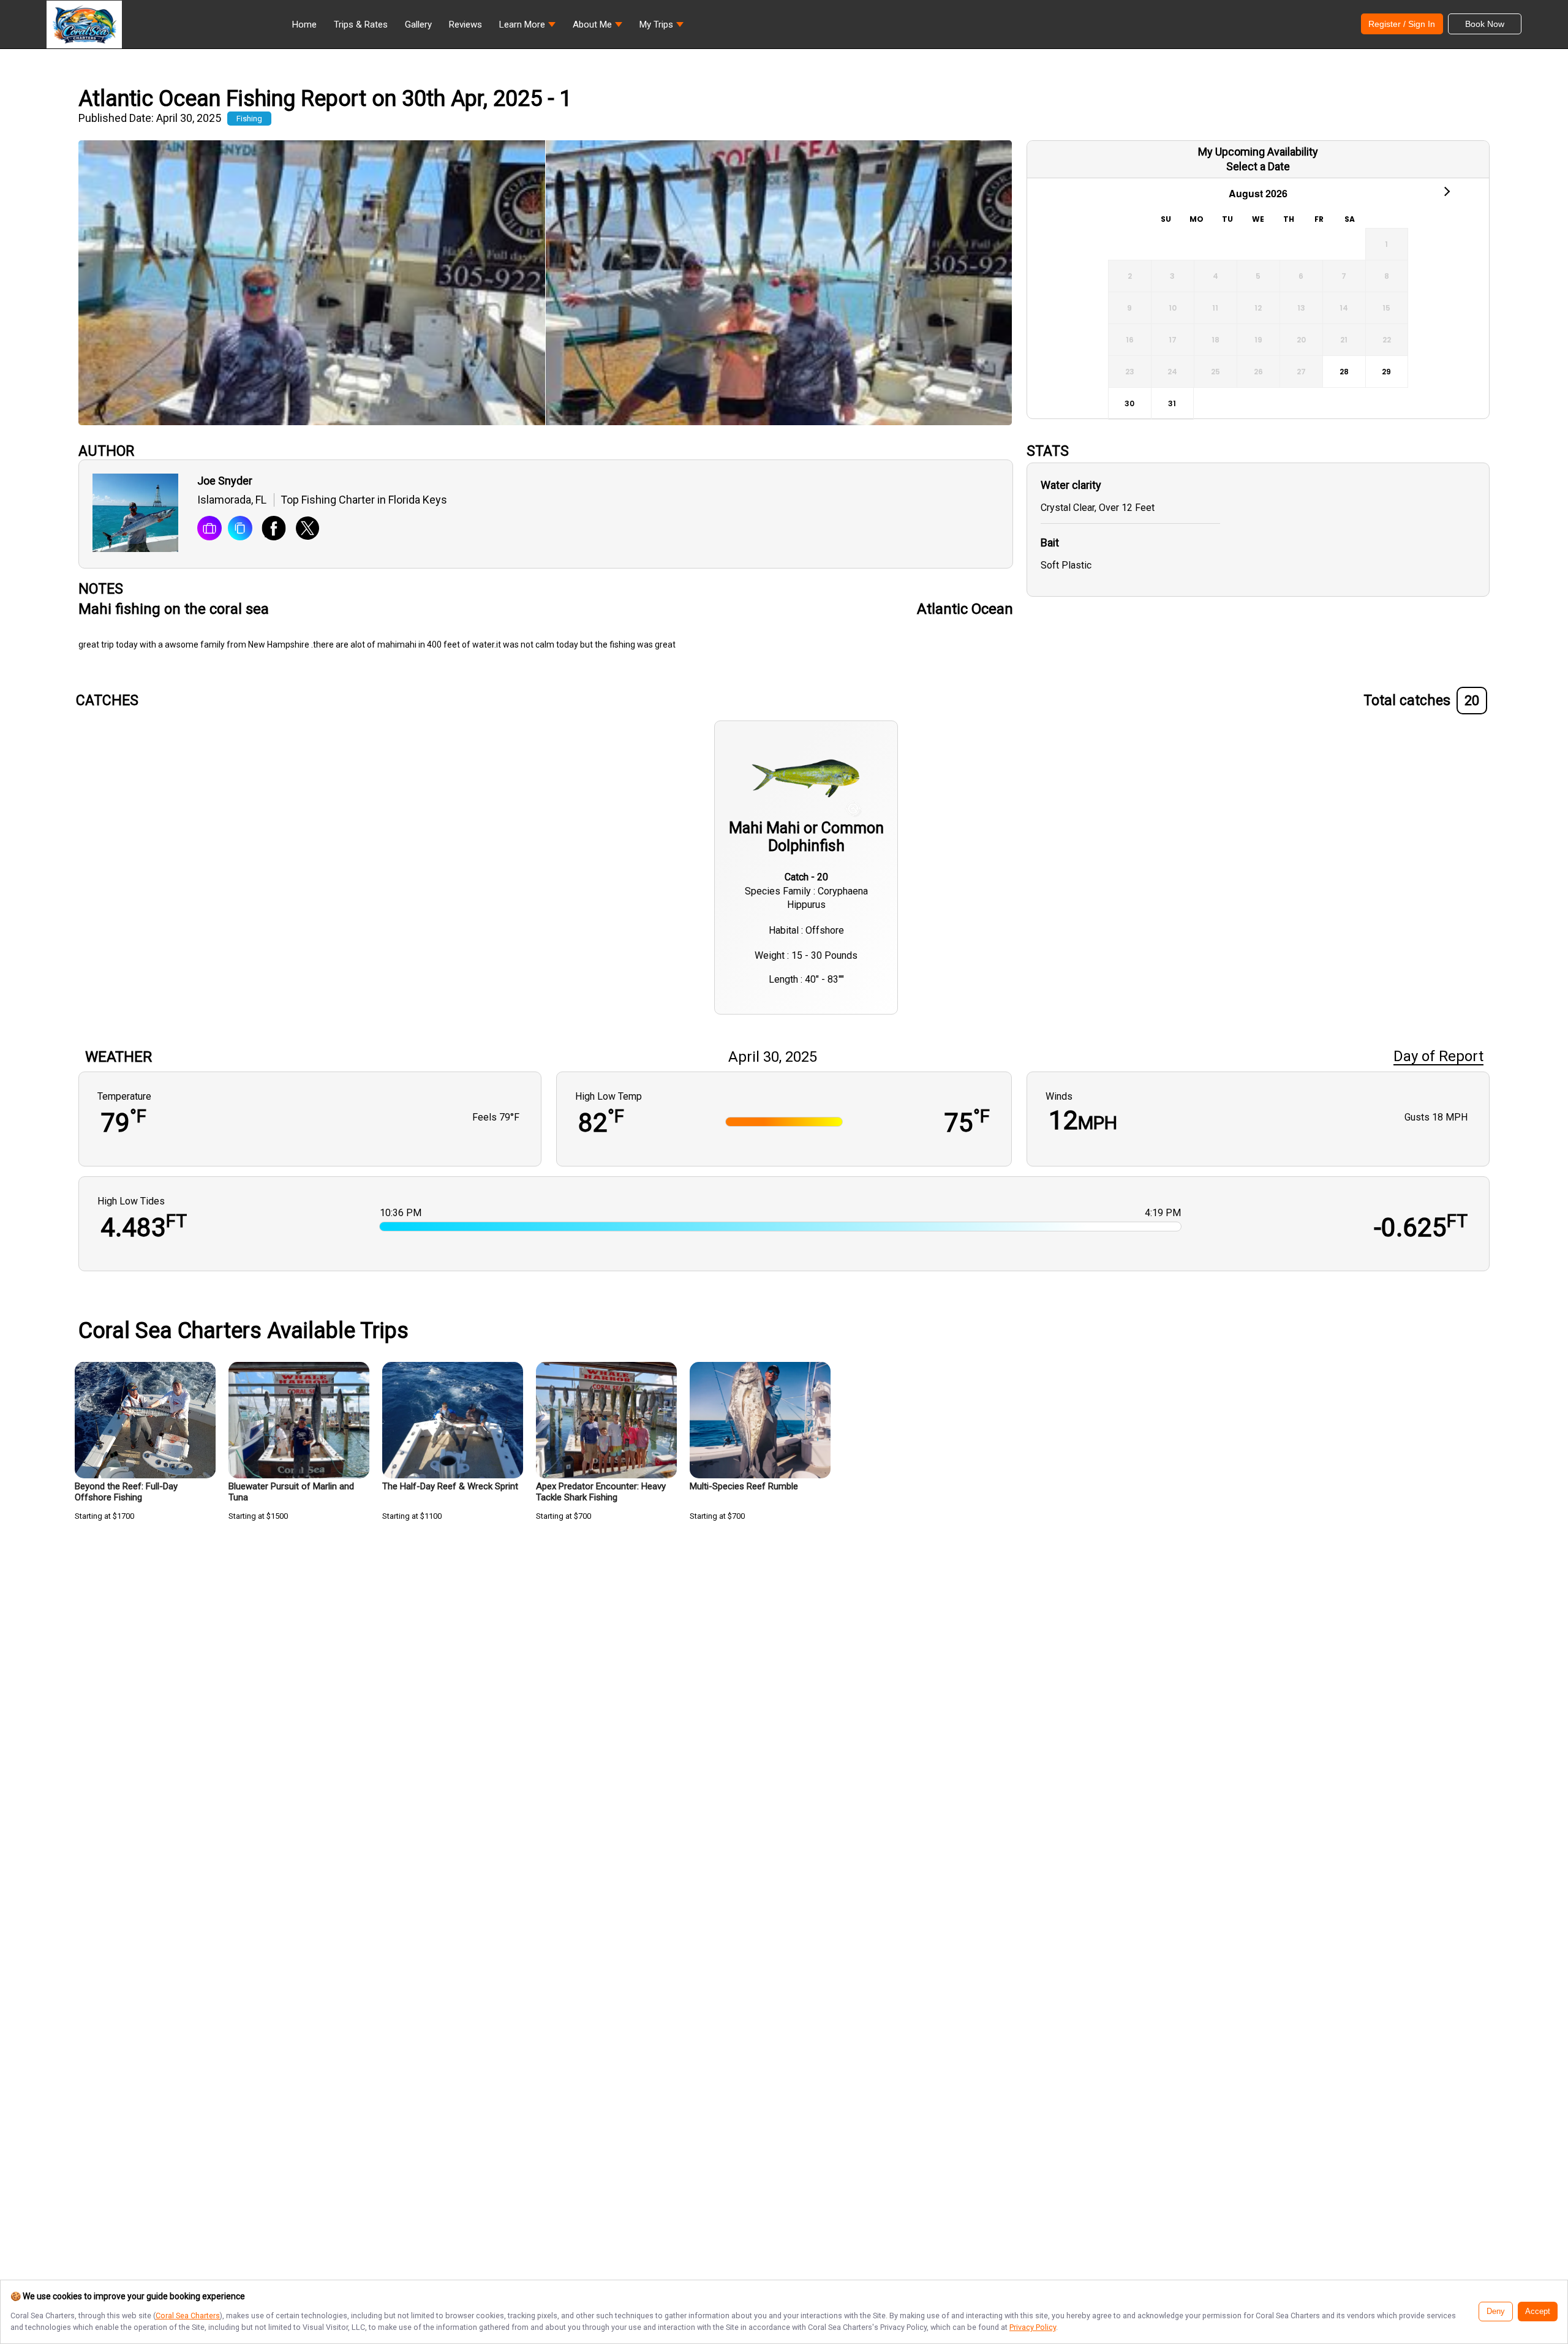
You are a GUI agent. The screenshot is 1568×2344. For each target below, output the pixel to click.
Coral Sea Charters (188, 2316)
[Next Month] (1446, 191)
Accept (1538, 2312)
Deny (1496, 2312)
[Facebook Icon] (269, 529)
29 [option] (1386, 372)
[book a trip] (209, 529)
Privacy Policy (1033, 2327)
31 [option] (1172, 403)
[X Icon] (303, 529)
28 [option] (1344, 372)
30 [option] (1129, 403)
